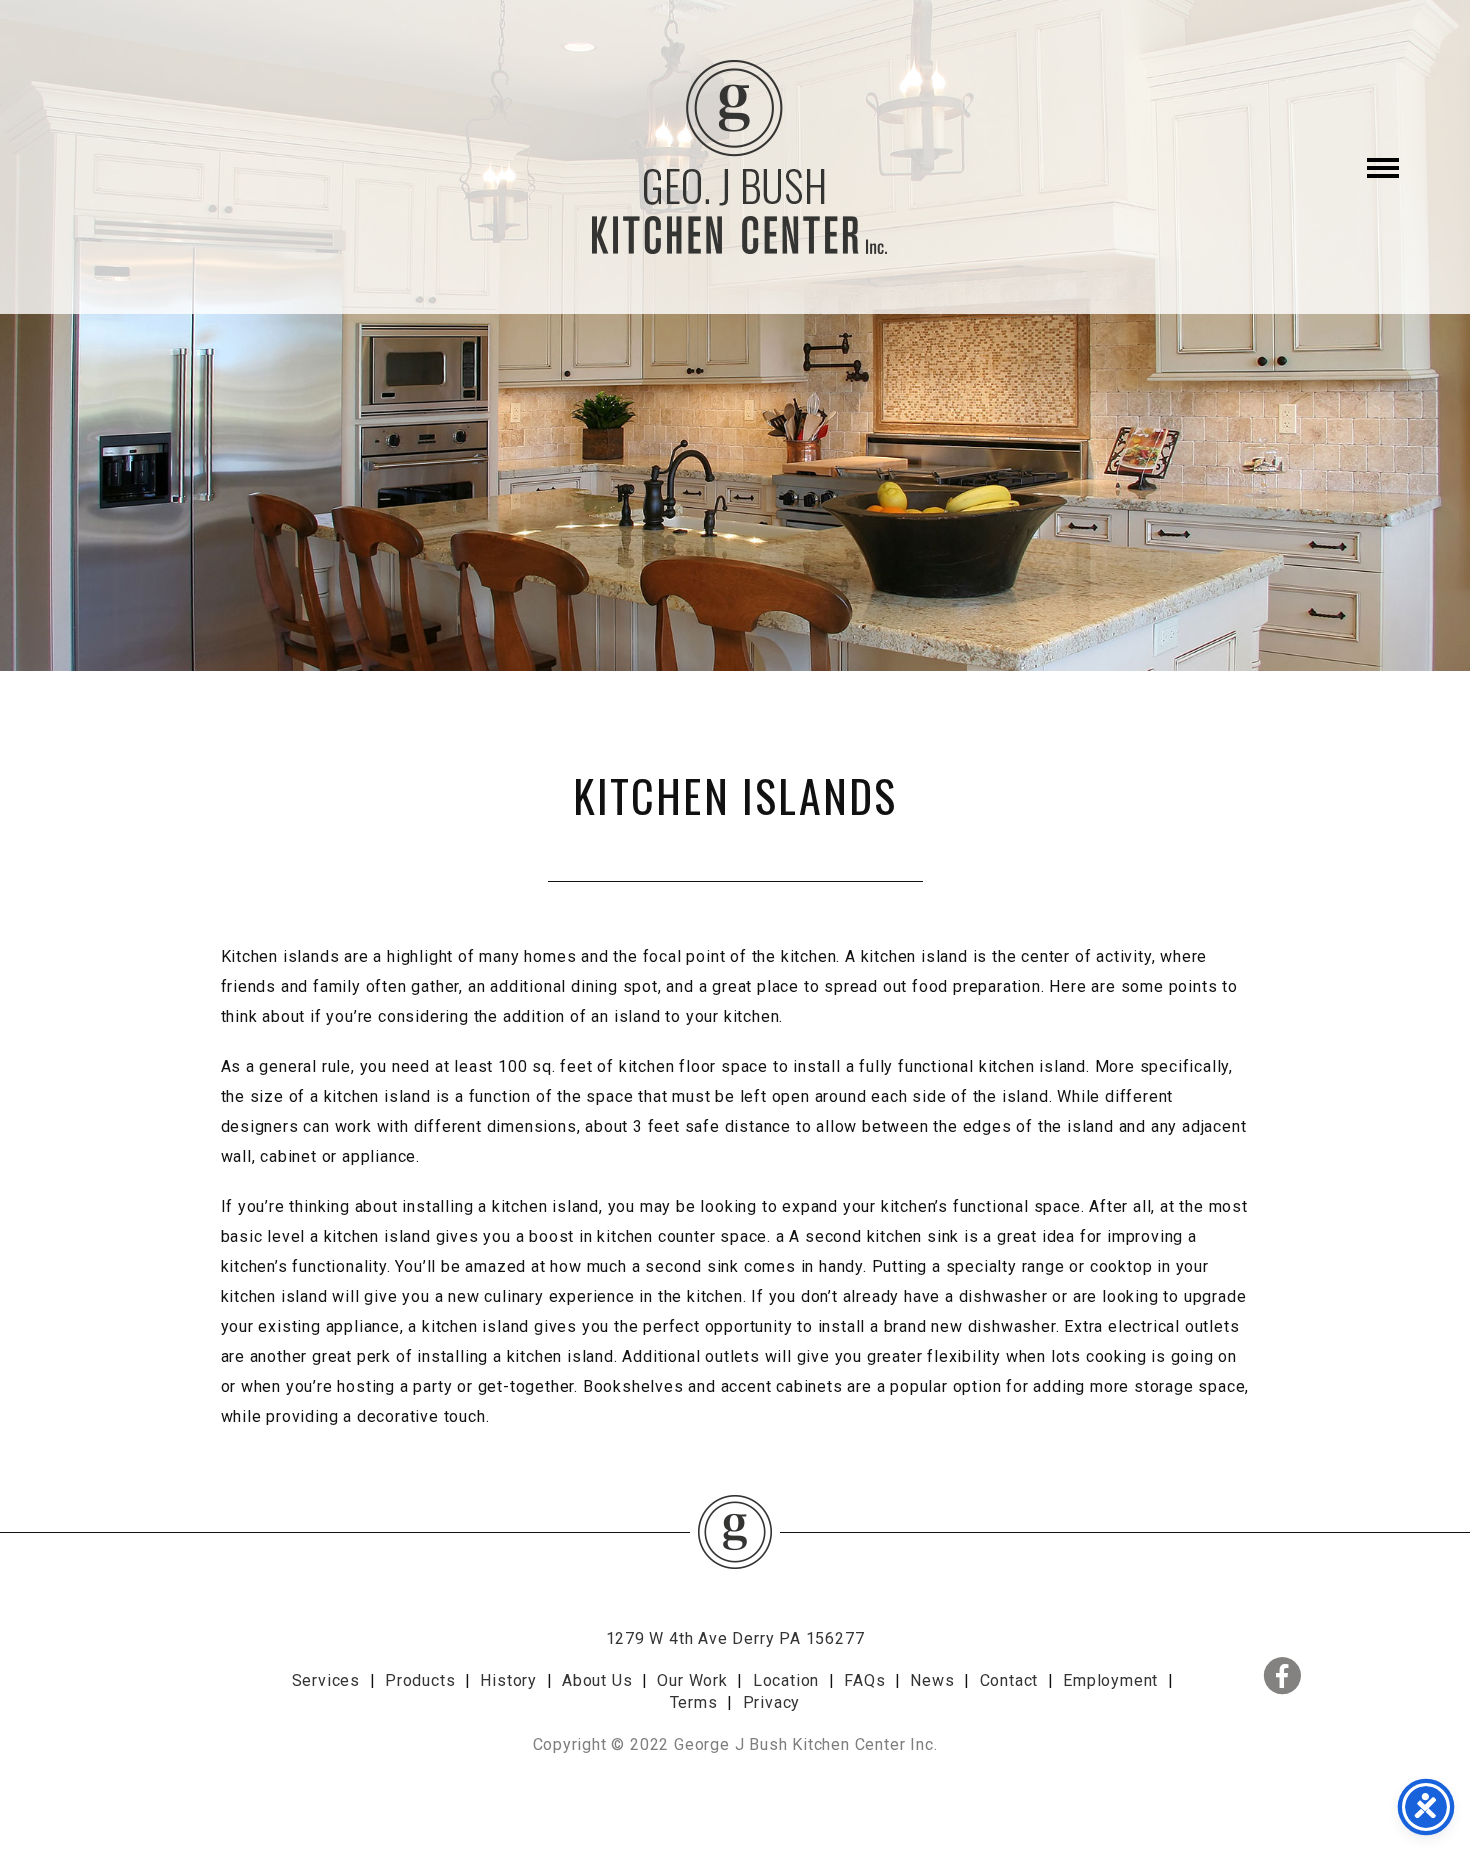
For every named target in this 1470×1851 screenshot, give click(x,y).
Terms (694, 1702)
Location (786, 1680)
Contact (1009, 1680)
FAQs (864, 1680)
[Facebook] (1246, 1652)
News (932, 1680)
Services (326, 1680)
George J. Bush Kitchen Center (735, 157)
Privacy (772, 1702)
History (508, 1680)
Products (420, 1680)
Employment (1110, 1680)
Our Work (692, 1680)
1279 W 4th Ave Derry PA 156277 (735, 1638)
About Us (597, 1680)
